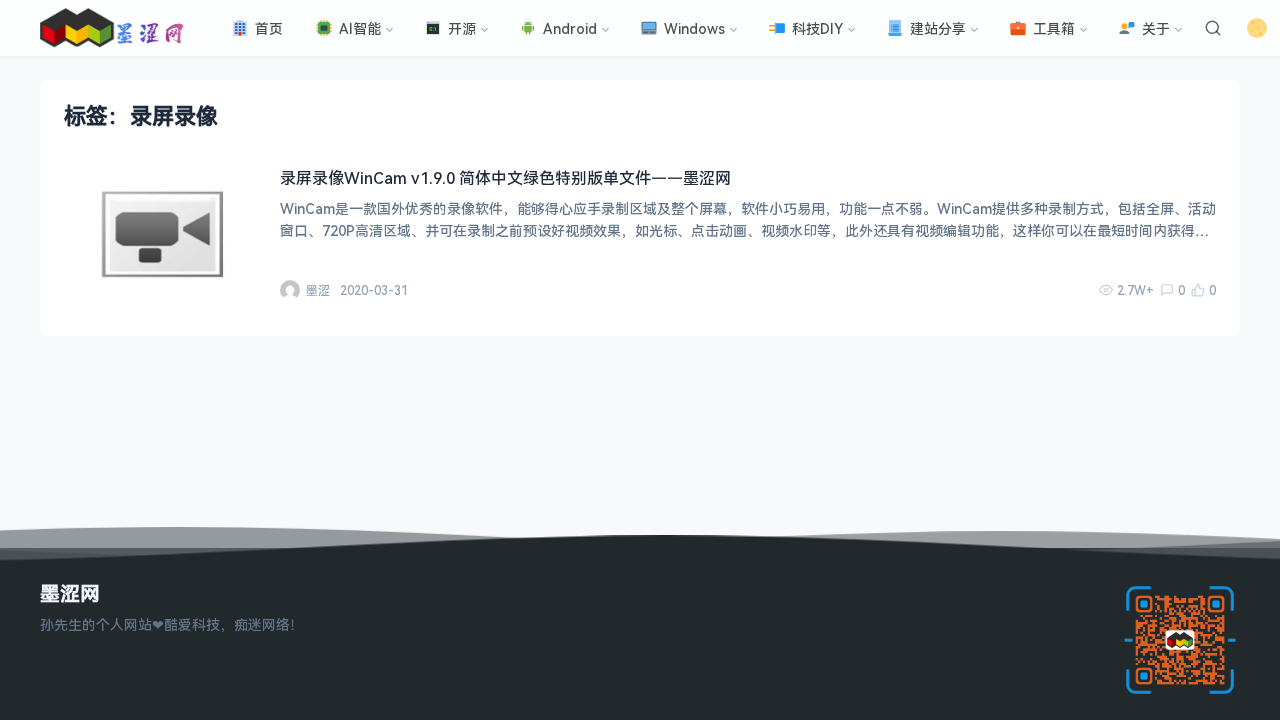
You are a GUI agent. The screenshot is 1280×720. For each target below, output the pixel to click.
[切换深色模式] (1257, 28)
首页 (269, 28)
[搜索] (1213, 28)
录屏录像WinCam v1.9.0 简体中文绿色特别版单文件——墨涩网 (505, 178)
